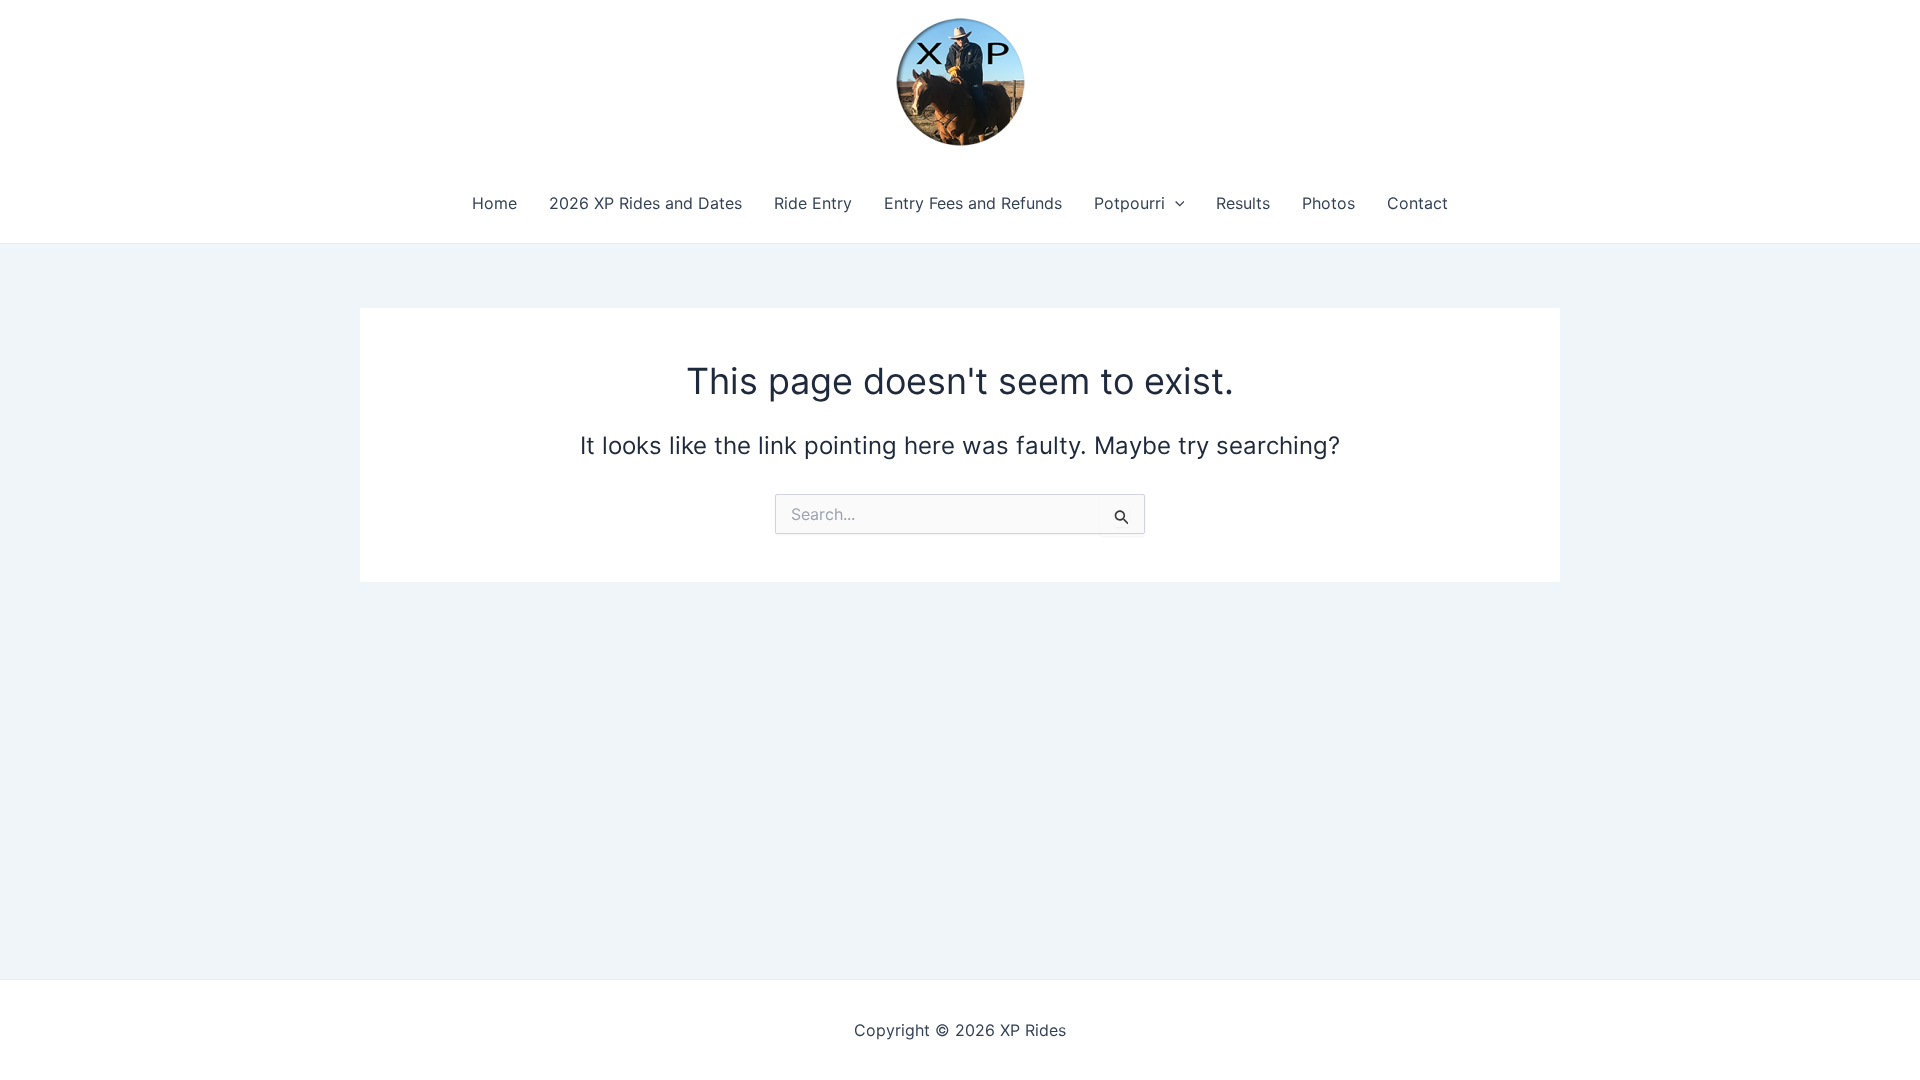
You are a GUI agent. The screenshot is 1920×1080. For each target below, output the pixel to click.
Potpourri (1129, 203)
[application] (1175, 203)
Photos (1328, 203)
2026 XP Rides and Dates (645, 203)
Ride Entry (813, 203)
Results (1243, 203)
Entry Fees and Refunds (973, 203)
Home (494, 203)
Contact (1417, 203)
